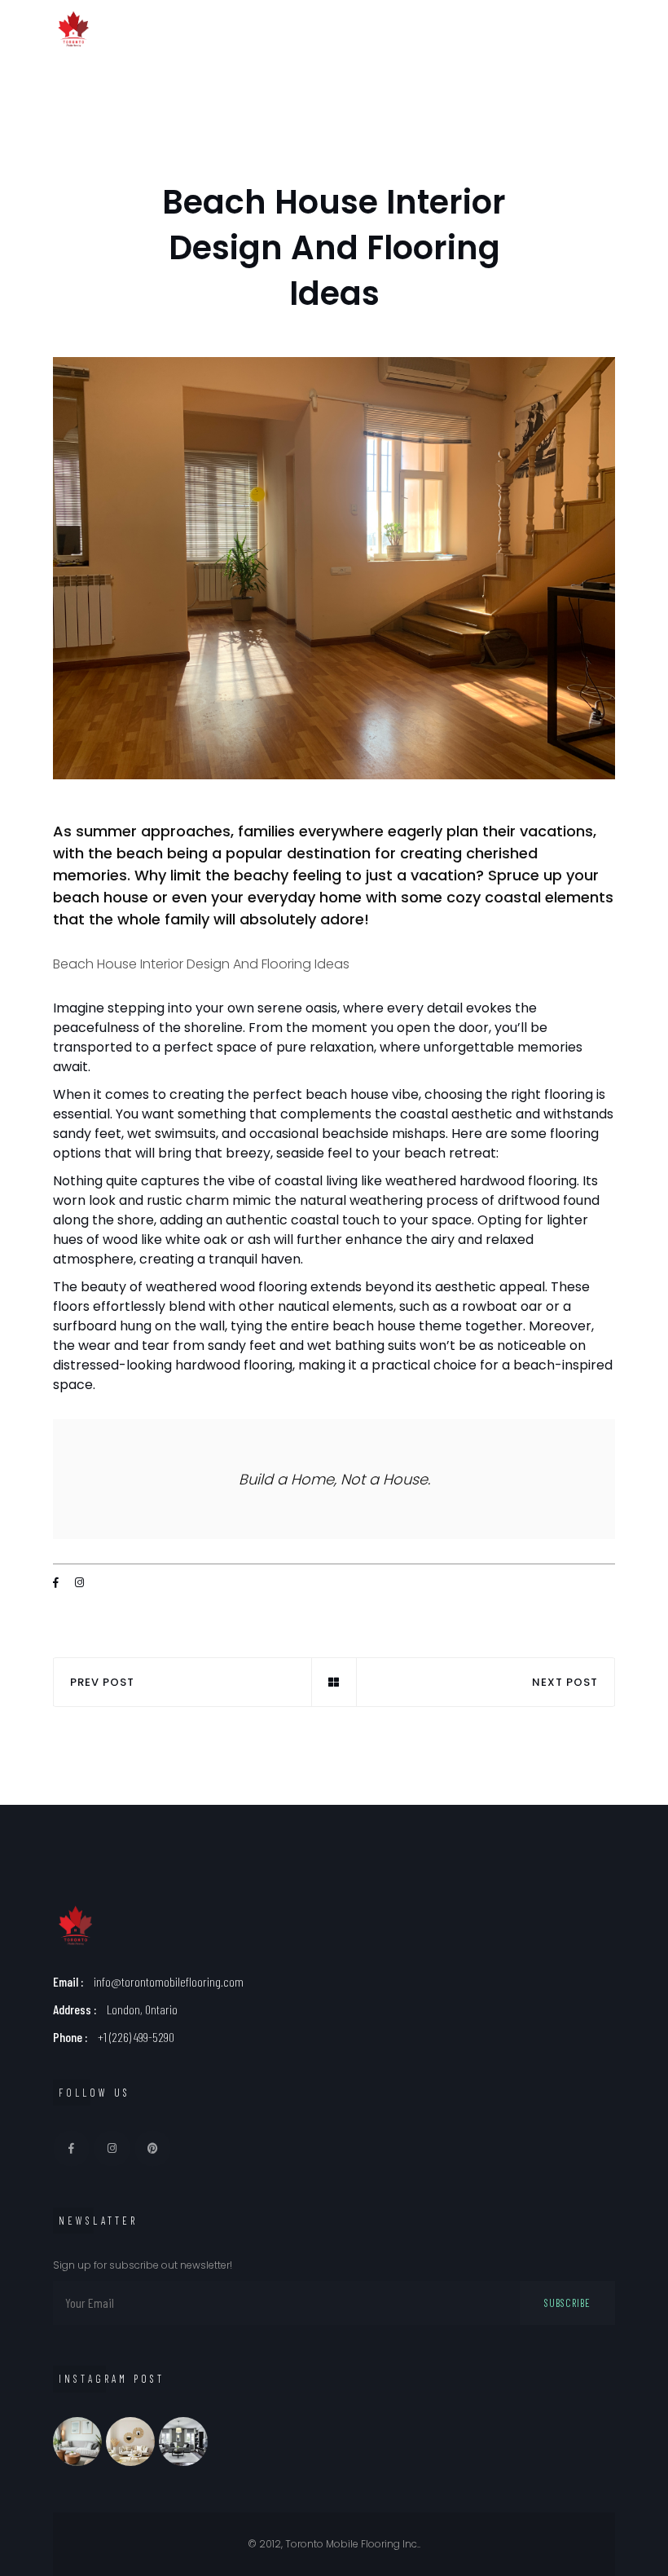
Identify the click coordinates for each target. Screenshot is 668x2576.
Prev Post (102, 1682)
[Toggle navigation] (609, 29)
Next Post (565, 1682)
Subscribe (567, 2303)
